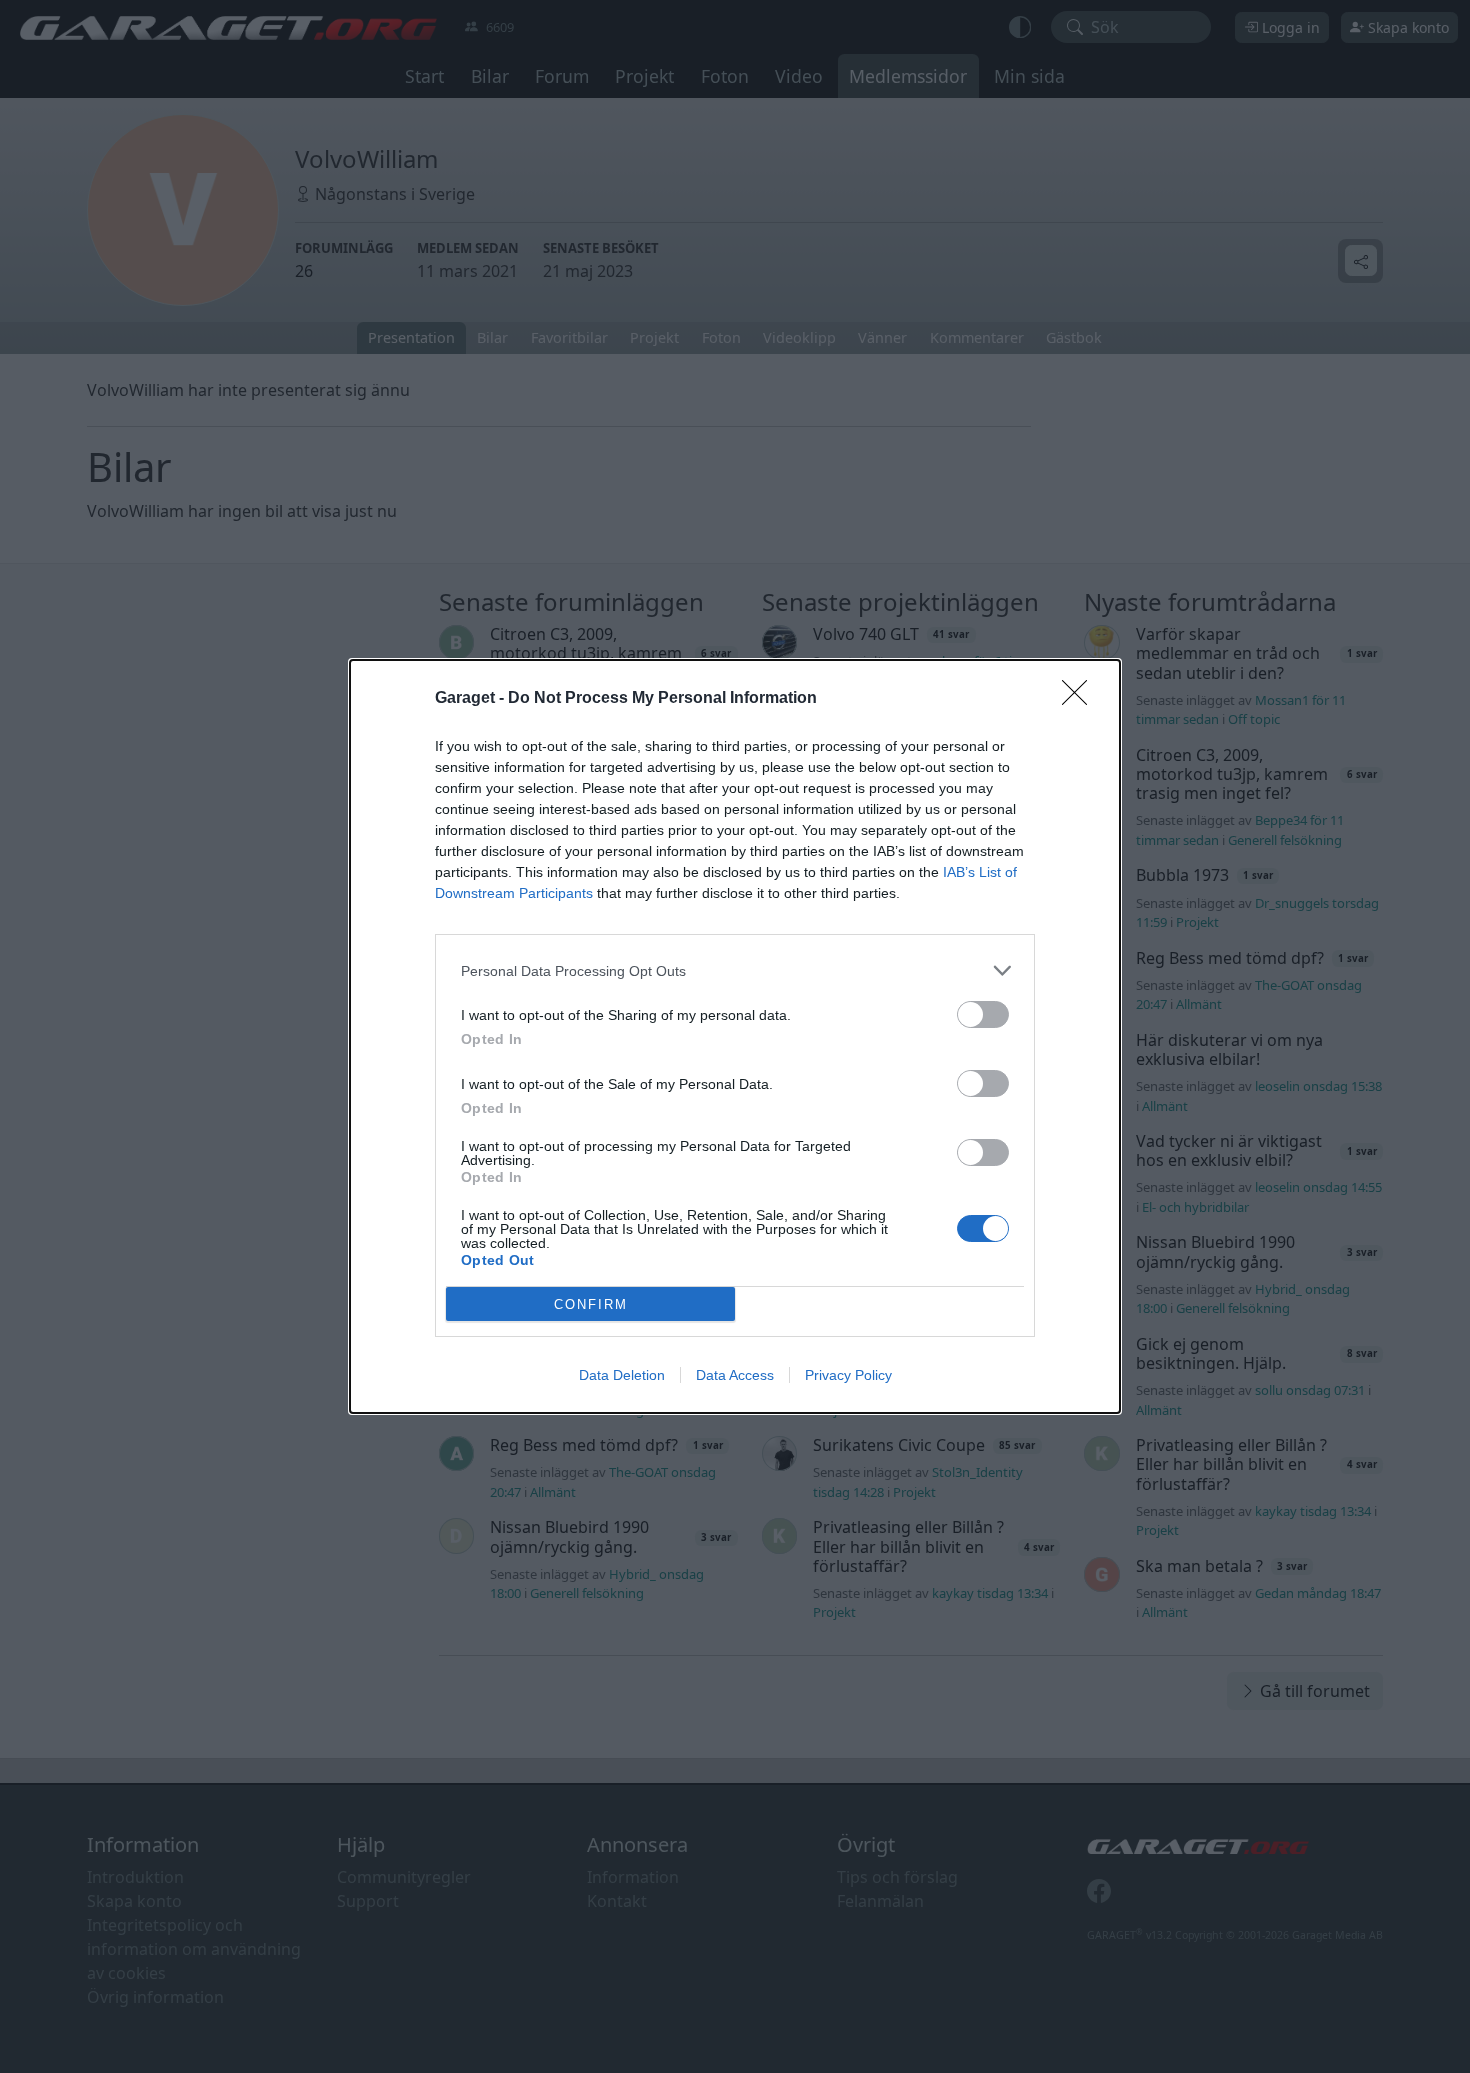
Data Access (735, 1375)
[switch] (983, 1014)
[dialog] (735, 1036)
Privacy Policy (848, 1375)
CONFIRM (591, 1304)
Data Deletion (622, 1375)
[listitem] (735, 970)
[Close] (1081, 699)
